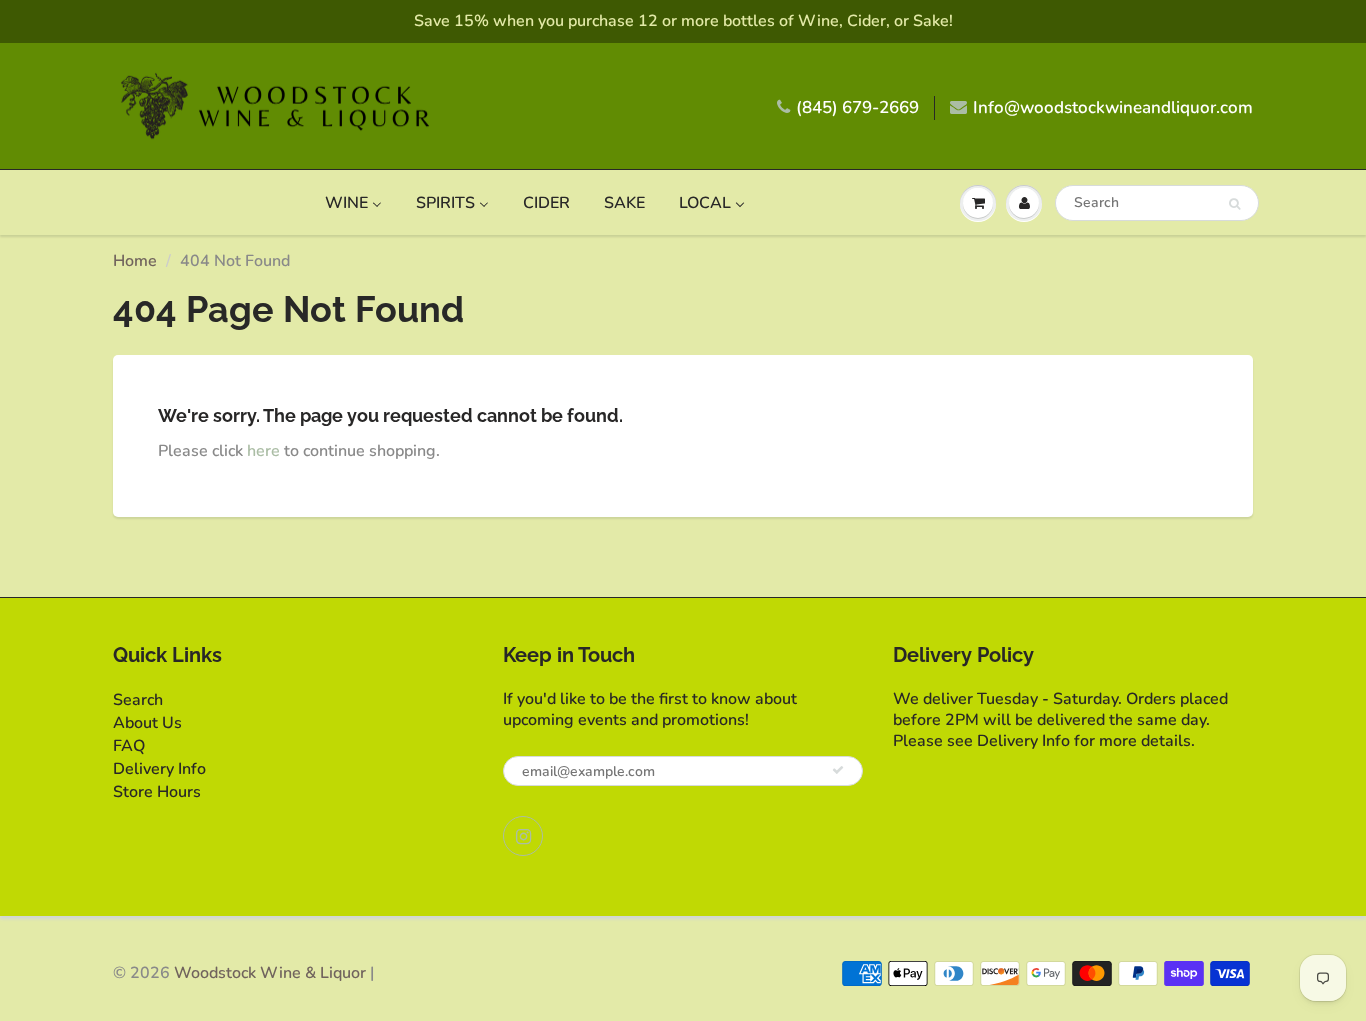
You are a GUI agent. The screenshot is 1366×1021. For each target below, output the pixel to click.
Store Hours (157, 792)
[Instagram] (523, 836)
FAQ (129, 746)
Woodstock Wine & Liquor (270, 973)
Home (135, 261)
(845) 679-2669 (857, 107)
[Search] (1234, 204)
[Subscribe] (838, 770)
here (263, 451)
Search (138, 700)
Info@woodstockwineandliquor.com (1113, 107)
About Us (147, 723)
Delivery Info (159, 769)
